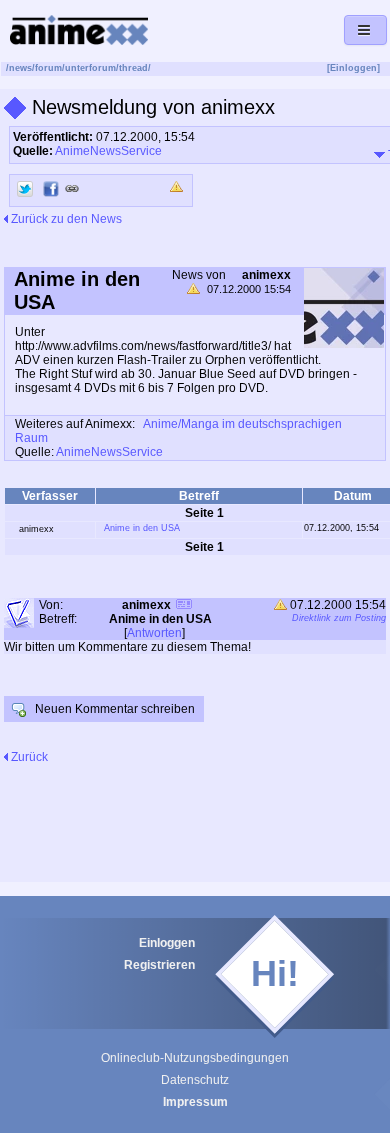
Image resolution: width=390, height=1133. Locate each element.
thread (133, 68)
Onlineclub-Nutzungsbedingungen (195, 1058)
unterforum (90, 68)
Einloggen (167, 943)
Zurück (28, 757)
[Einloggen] (353, 68)
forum (48, 68)
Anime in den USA (142, 528)
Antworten (154, 633)
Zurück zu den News (65, 219)
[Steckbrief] (184, 606)
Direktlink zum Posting (339, 618)
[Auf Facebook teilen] (51, 189)
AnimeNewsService (108, 151)
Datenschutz (195, 1080)
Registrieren (159, 965)
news (20, 68)
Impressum (195, 1102)
